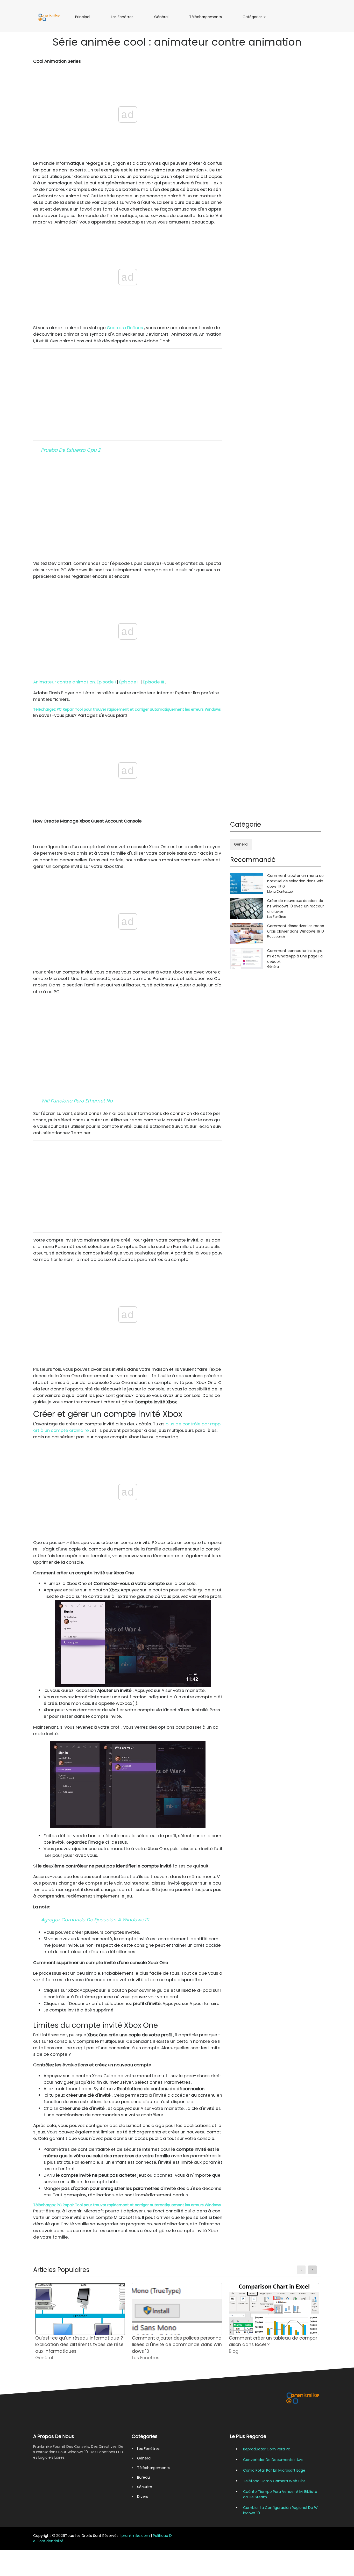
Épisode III (153, 682)
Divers (140, 2496)
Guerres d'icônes (125, 328)
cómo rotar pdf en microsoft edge (274, 2470)
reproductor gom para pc (267, 2449)
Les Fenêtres (123, 19)
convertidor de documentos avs (273, 2460)
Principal (84, 19)
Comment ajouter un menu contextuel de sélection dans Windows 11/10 (295, 881)
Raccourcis (276, 936)
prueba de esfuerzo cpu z (71, 450)
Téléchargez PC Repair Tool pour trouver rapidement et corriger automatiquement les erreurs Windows (127, 709)
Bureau (141, 2477)
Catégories (254, 19)
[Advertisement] (128, 394)
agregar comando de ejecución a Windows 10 (95, 1920)
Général (163, 19)
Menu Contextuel (280, 892)
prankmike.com (136, 2536)
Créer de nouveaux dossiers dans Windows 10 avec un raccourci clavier (296, 906)
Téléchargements (207, 19)
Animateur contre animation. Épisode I (75, 682)
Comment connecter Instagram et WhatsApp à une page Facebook (295, 956)
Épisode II (129, 682)
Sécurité (143, 2487)
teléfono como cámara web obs (274, 2481)
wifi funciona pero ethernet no (77, 1101)
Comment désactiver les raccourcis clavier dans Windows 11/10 (296, 929)
